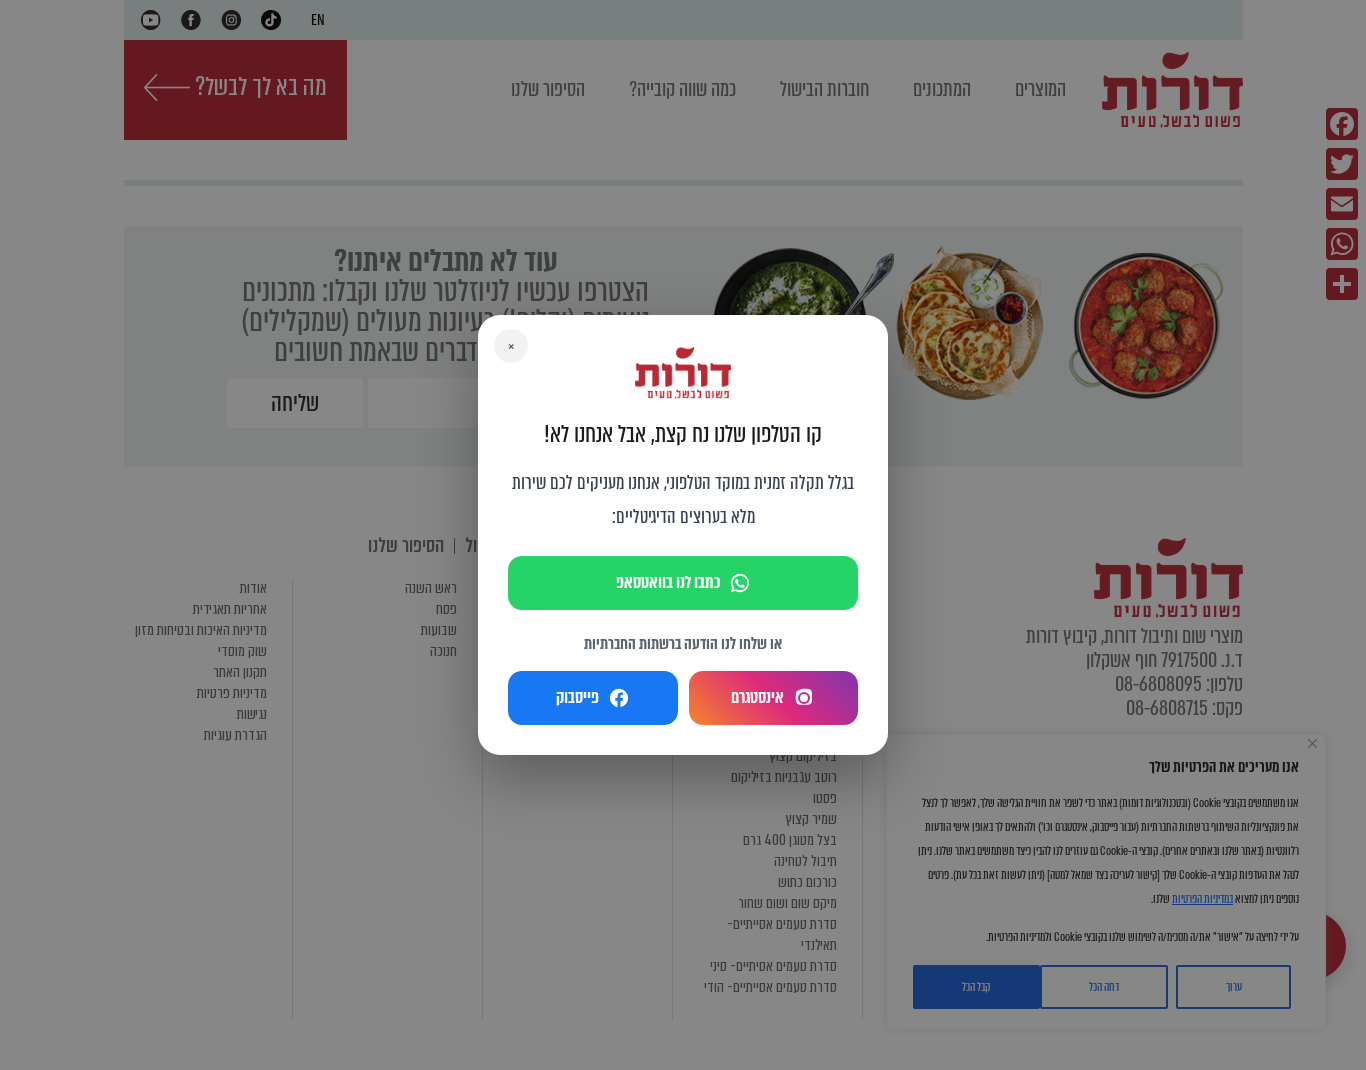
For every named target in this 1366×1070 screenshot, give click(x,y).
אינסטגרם (757, 697)
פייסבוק (577, 697)
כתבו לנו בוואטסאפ (668, 582)
